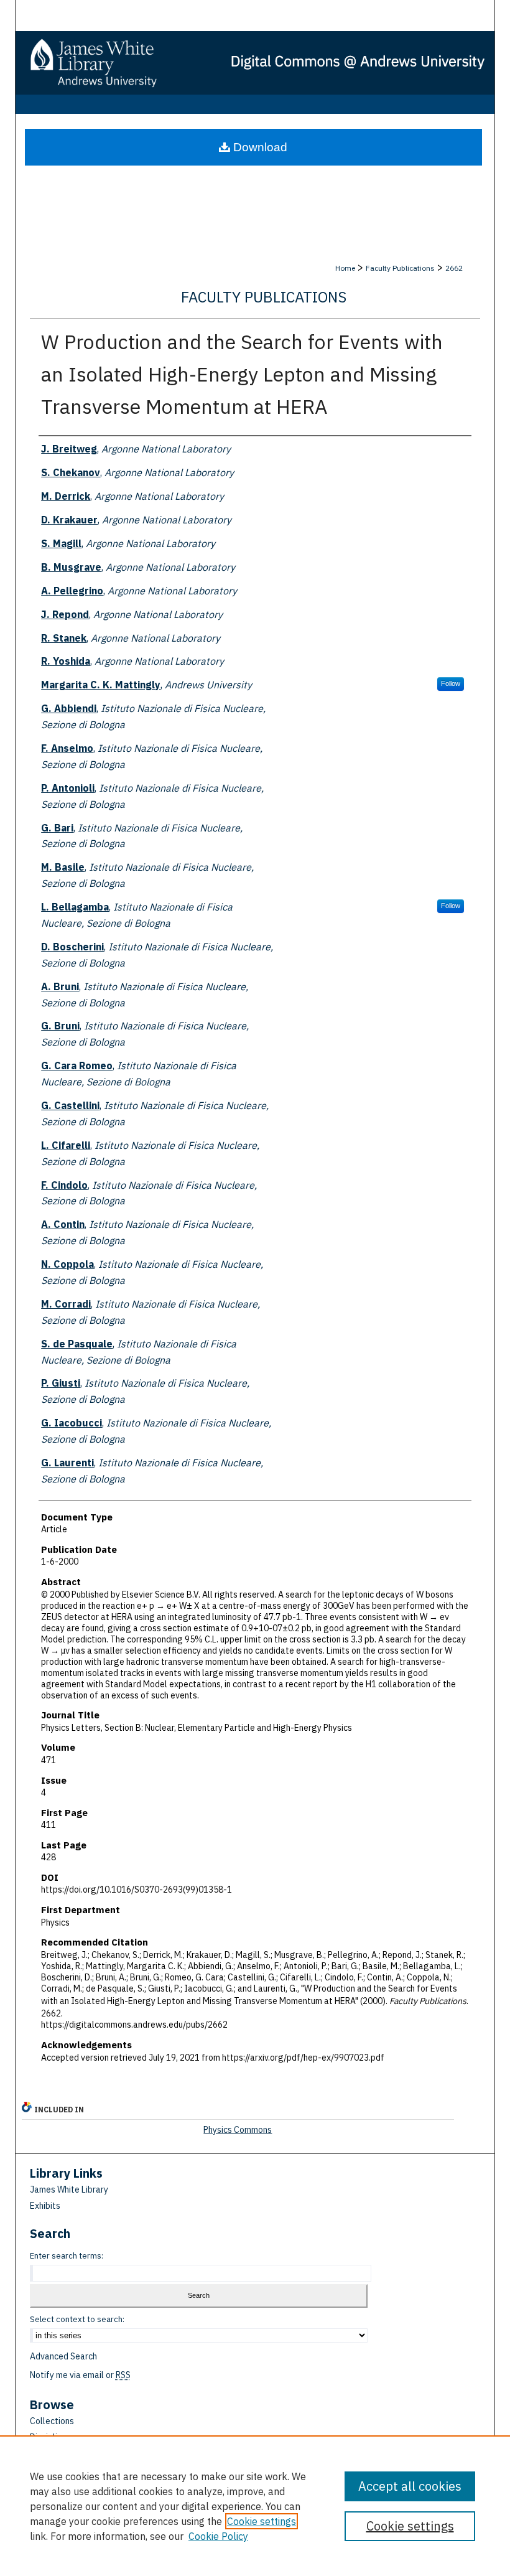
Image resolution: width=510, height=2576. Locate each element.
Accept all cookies (410, 2486)
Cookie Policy (218, 2536)
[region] (255, 2506)
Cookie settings (262, 2521)
